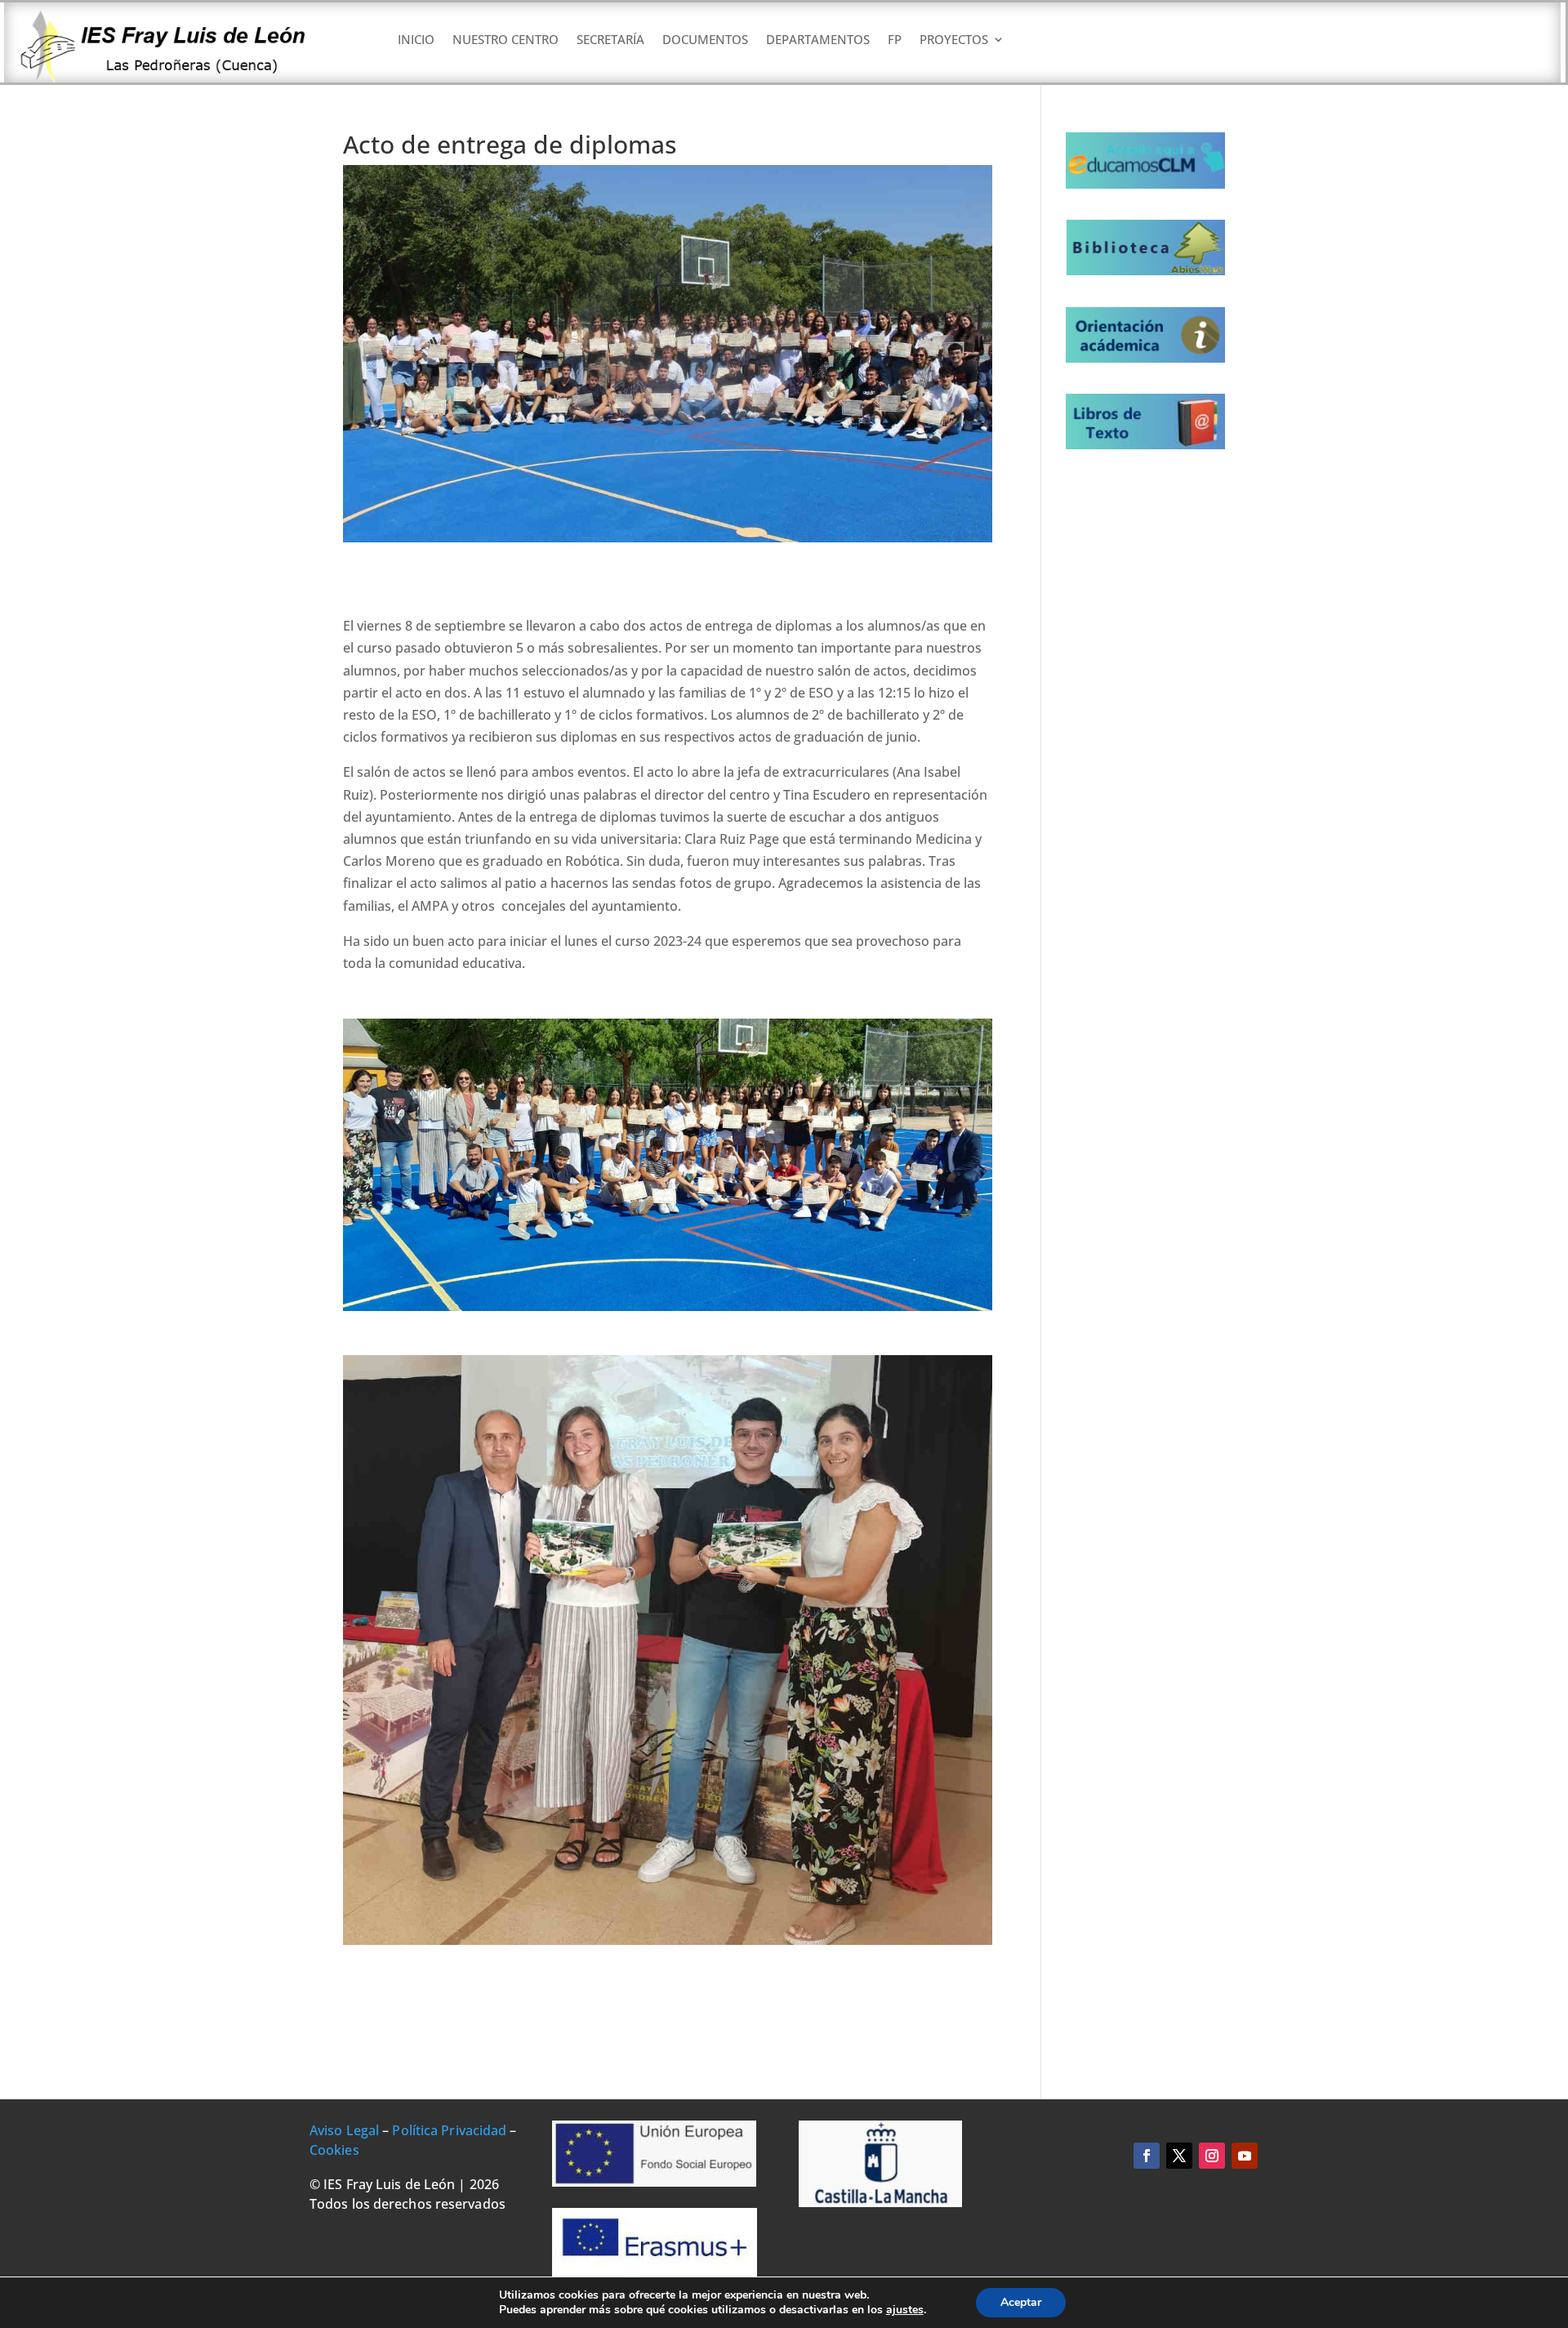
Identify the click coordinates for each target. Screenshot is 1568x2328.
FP (895, 40)
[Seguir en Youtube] (1245, 2156)
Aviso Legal (344, 2130)
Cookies (334, 2150)
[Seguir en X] (1179, 2156)
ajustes (905, 2310)
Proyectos (954, 40)
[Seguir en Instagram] (1212, 2156)
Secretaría (610, 40)
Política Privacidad (449, 2130)
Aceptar (1021, 2302)
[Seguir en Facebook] (1147, 2156)
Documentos (705, 40)
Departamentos (818, 40)
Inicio (416, 40)
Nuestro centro (506, 40)
